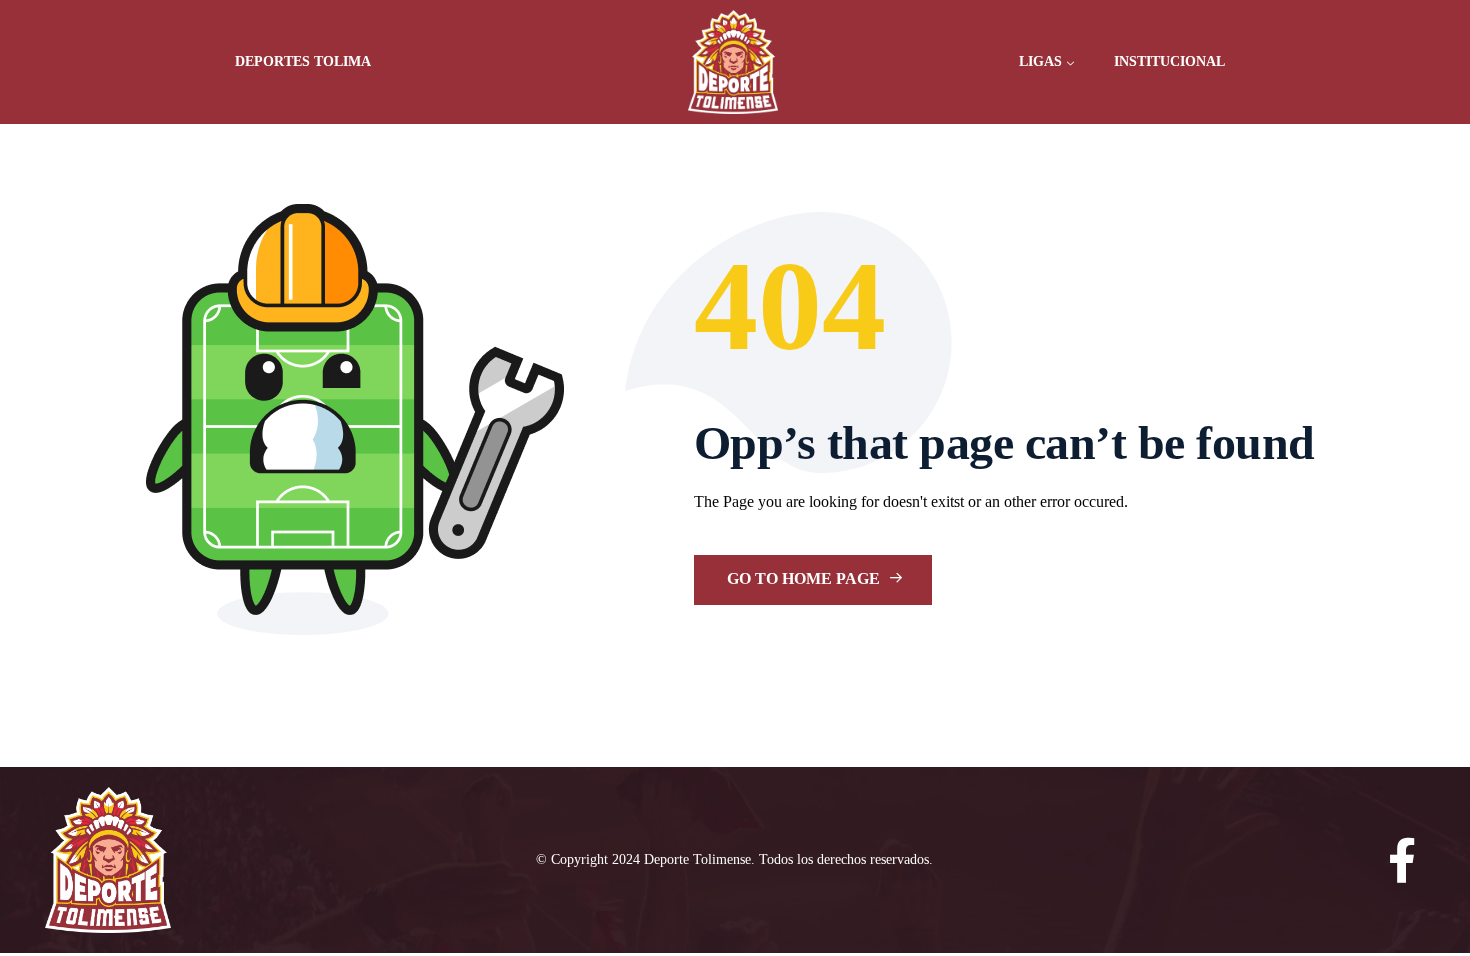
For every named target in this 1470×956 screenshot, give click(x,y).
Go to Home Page (805, 578)
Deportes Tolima (303, 61)
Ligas (1040, 61)
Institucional (1169, 61)
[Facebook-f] (1402, 860)
